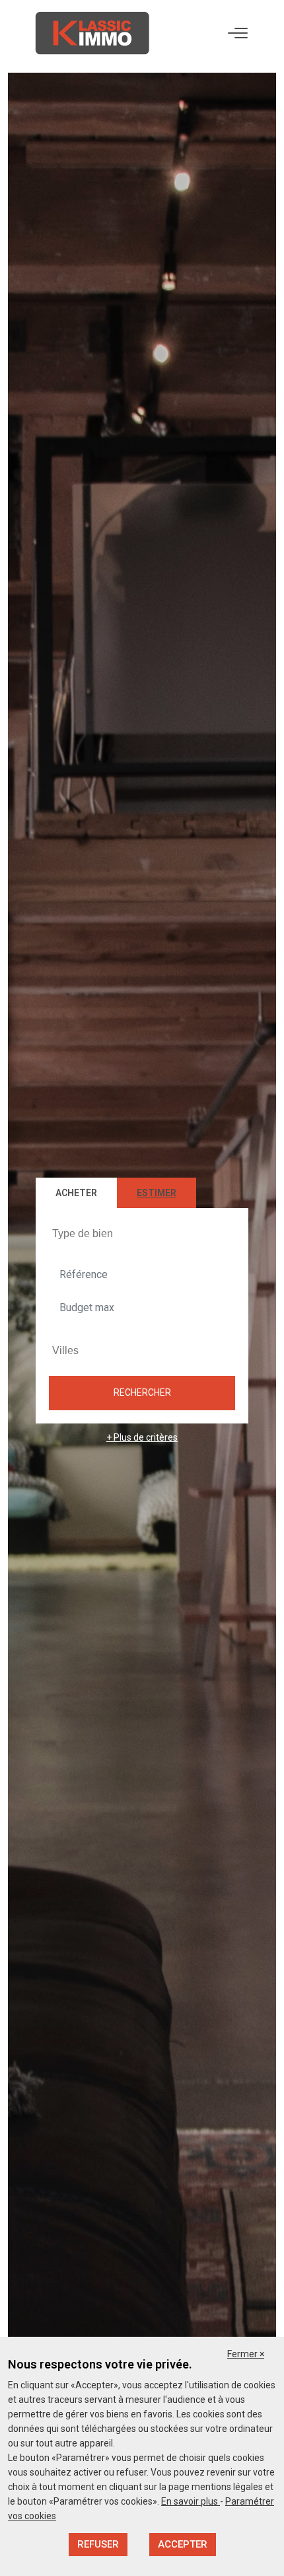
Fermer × (246, 2354)
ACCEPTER (183, 2544)
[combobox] (142, 1233)
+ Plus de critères (142, 1437)
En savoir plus (191, 2501)
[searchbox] (144, 1233)
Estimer (157, 1193)
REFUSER (98, 2544)
